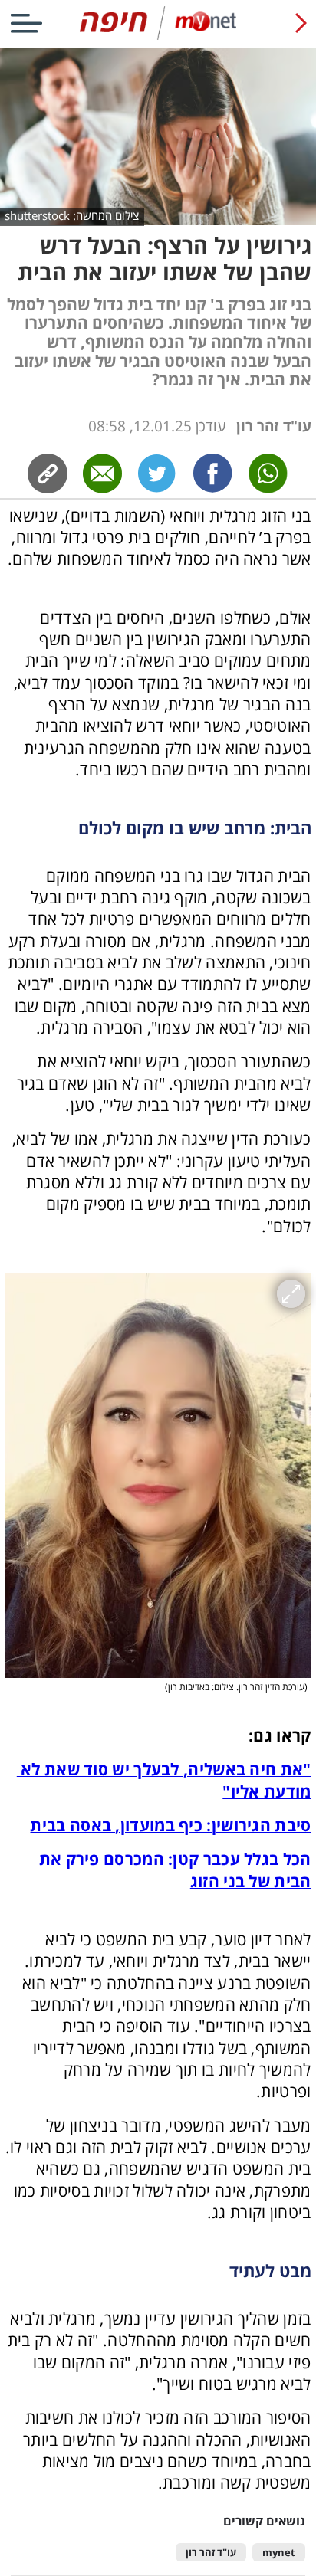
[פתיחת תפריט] (26, 23)
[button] (158, 1476)
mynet (279, 2553)
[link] (213, 474)
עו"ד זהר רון (211, 2553)
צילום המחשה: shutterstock (72, 216)
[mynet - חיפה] (158, 36)
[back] (301, 23)
